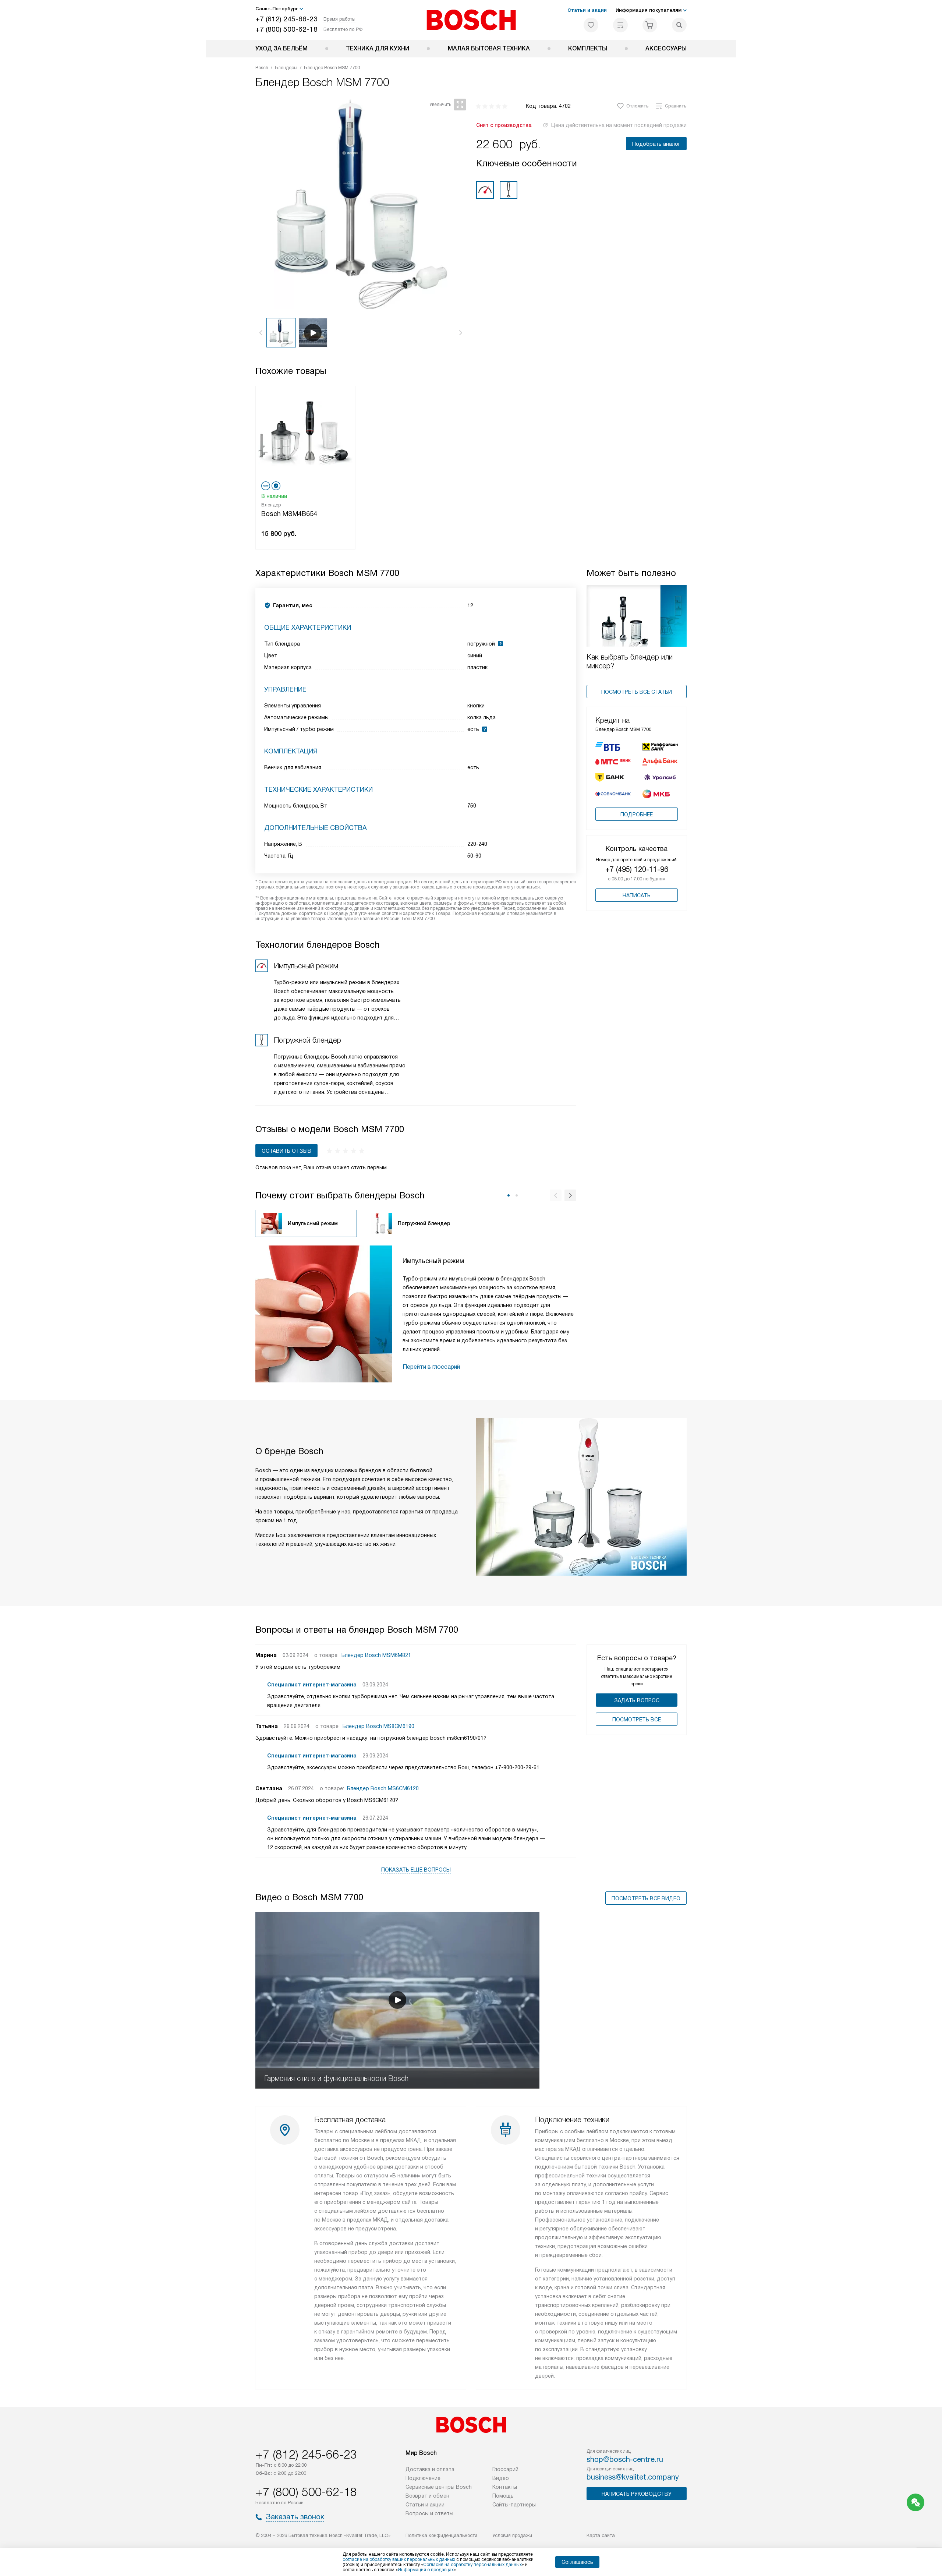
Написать (637, 895)
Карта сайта (601, 2535)
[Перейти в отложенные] (591, 25)
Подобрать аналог (656, 144)
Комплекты (588, 48)
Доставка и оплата (430, 2469)
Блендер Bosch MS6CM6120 (383, 1788)
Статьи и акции (587, 10)
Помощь (503, 2496)
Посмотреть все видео (646, 1898)
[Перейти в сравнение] (620, 25)
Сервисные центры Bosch (439, 2487)
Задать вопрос (637, 1700)
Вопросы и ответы (429, 2513)
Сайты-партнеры (514, 2505)
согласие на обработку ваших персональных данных (399, 2559)
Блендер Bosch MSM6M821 (376, 1655)
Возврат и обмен (427, 2496)
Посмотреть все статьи (637, 692)
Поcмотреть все (637, 1720)
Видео (501, 2478)
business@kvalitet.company (633, 2477)
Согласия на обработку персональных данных (472, 2565)
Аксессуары (666, 48)
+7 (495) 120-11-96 (637, 869)
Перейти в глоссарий (431, 1367)
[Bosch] (471, 20)
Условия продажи (512, 2535)
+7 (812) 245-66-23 (286, 19)
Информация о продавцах (426, 2570)
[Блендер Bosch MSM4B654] (305, 433)
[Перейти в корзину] (650, 25)
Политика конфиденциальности (441, 2535)
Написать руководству (637, 2494)
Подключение (423, 2478)
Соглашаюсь (577, 2562)
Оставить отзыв (286, 1151)
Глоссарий (505, 2469)
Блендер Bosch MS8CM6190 (378, 1726)
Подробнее (637, 815)
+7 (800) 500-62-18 (286, 29)
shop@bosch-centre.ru (625, 2459)
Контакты (505, 2487)
